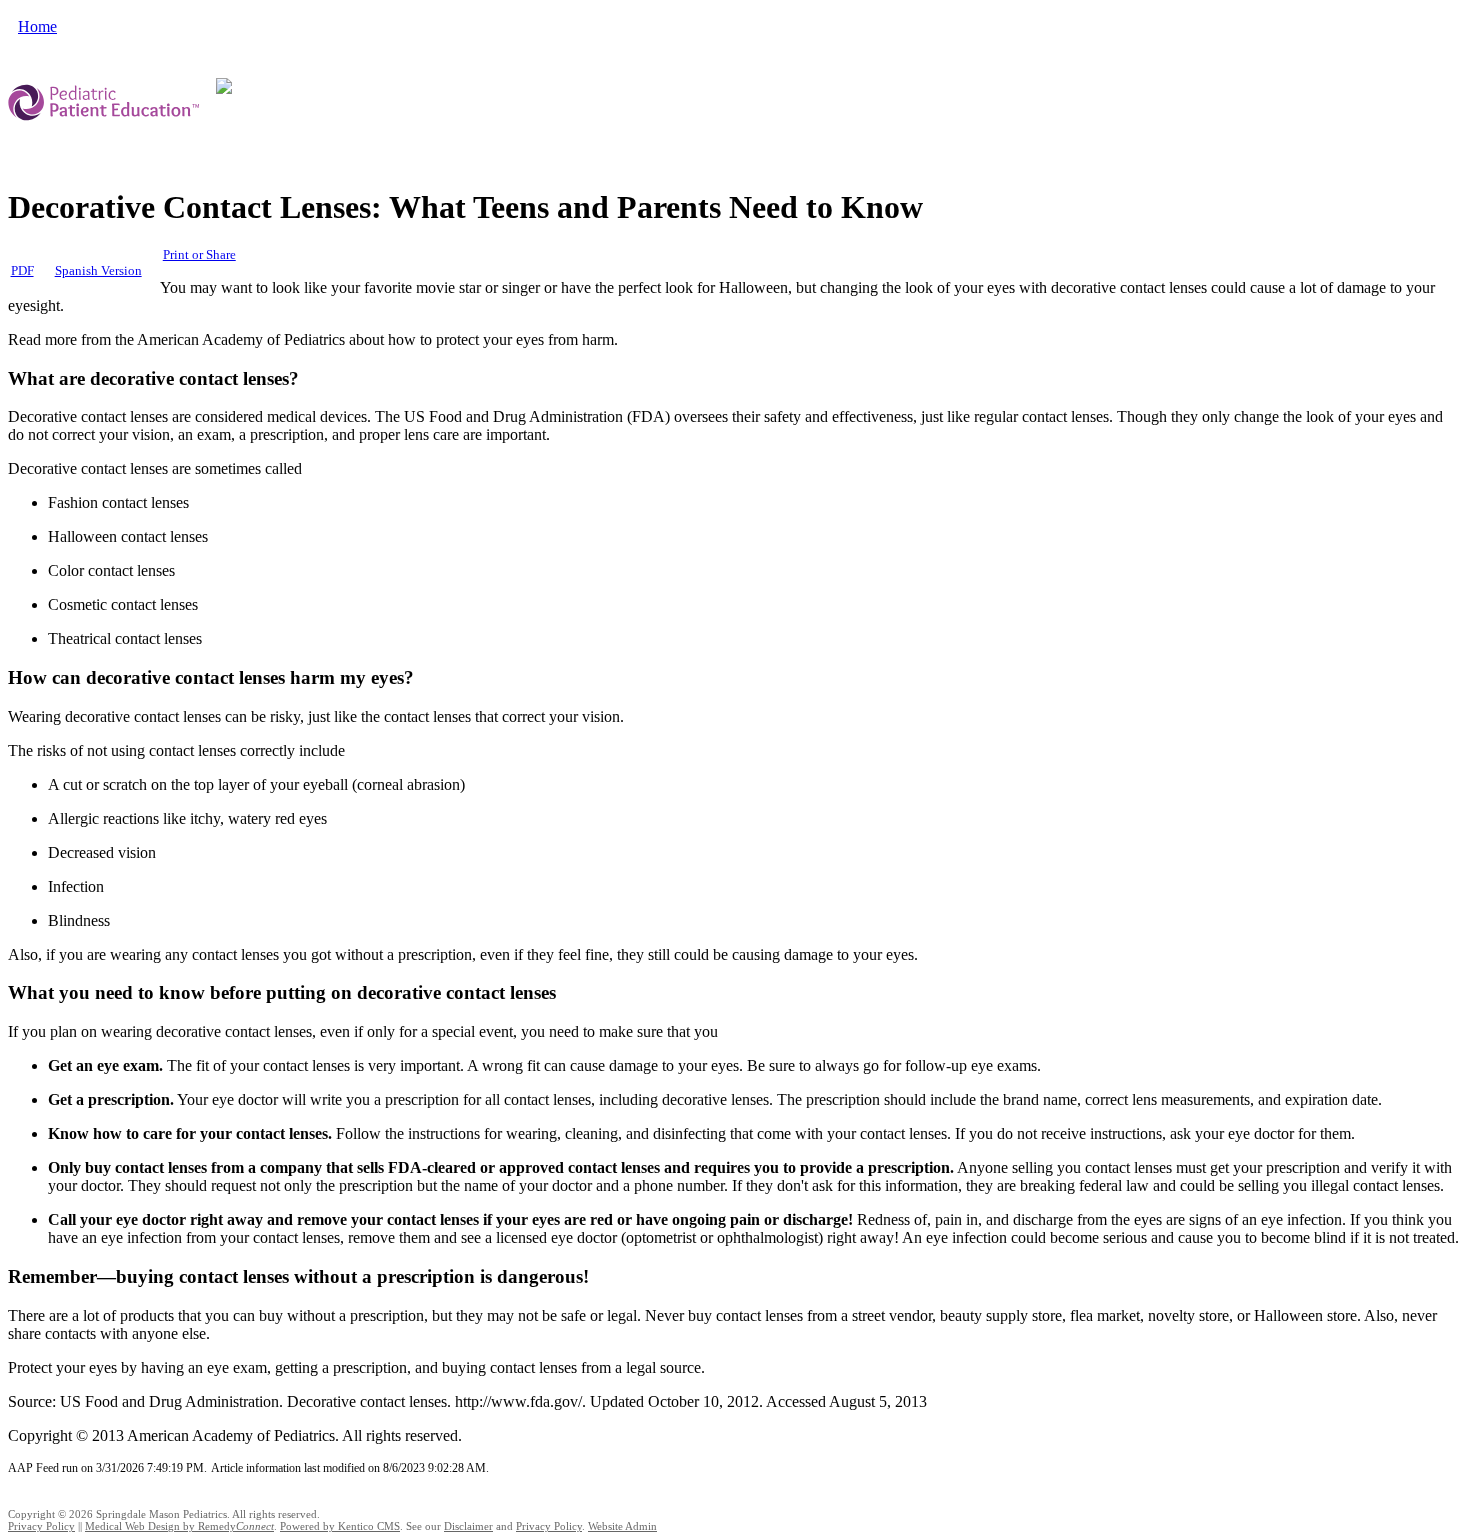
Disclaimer (468, 1526)
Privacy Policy (41, 1526)
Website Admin (622, 1526)
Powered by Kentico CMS (340, 1526)
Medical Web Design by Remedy (179, 1526)
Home (37, 26)
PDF (22, 271)
